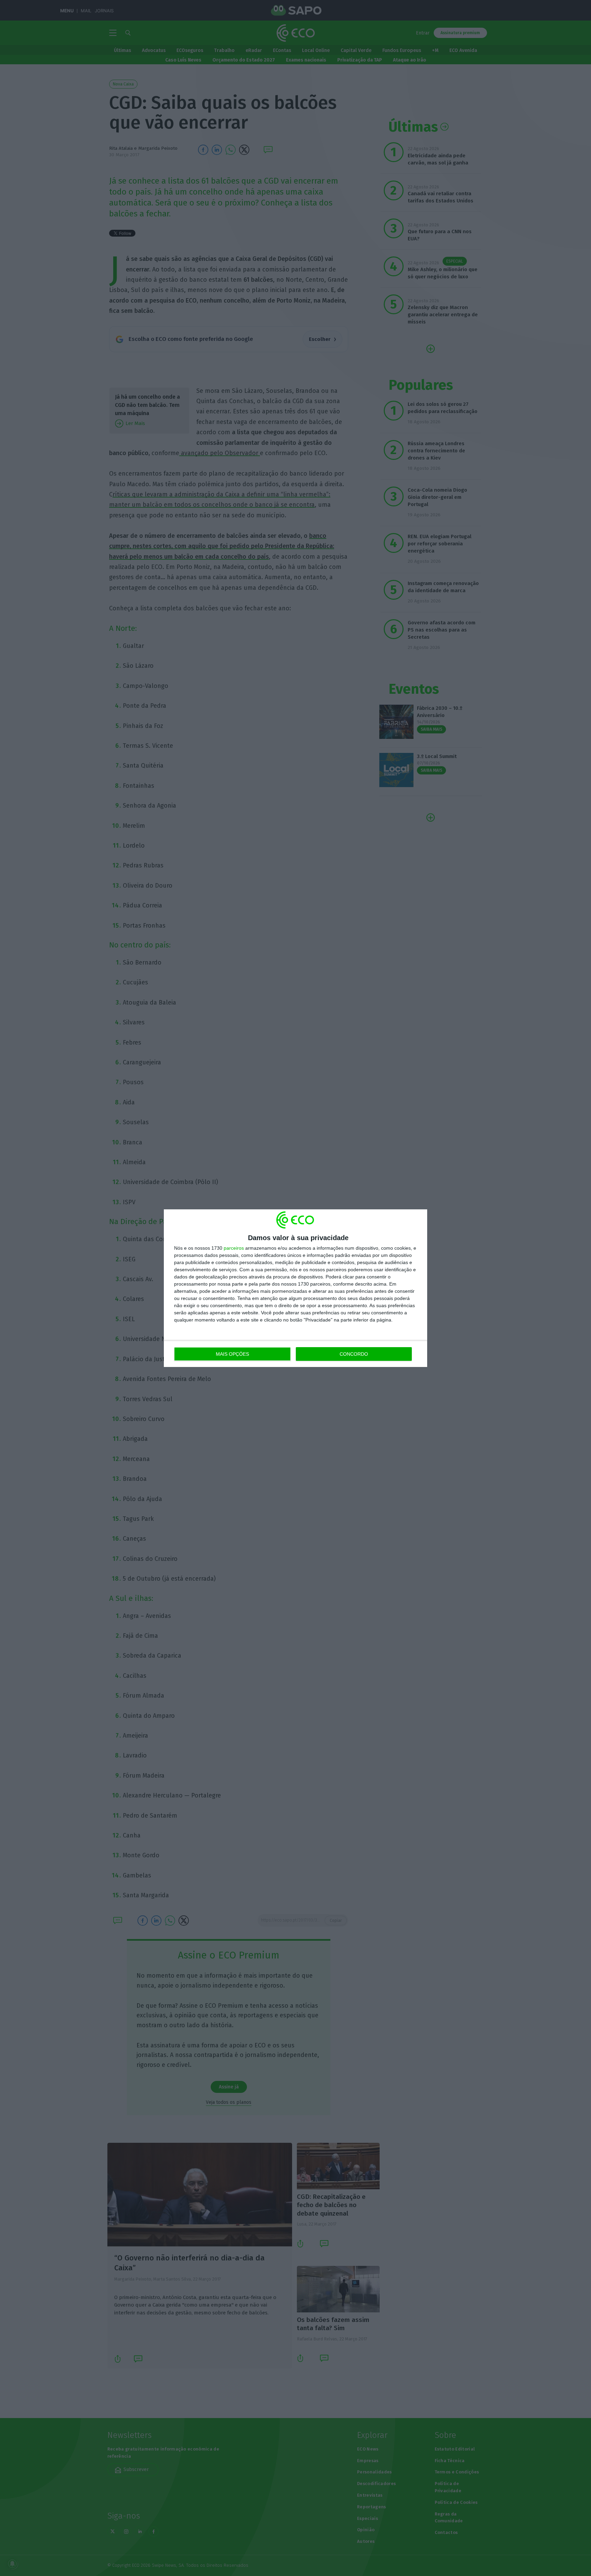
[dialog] (295, 1288)
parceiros (234, 1248)
